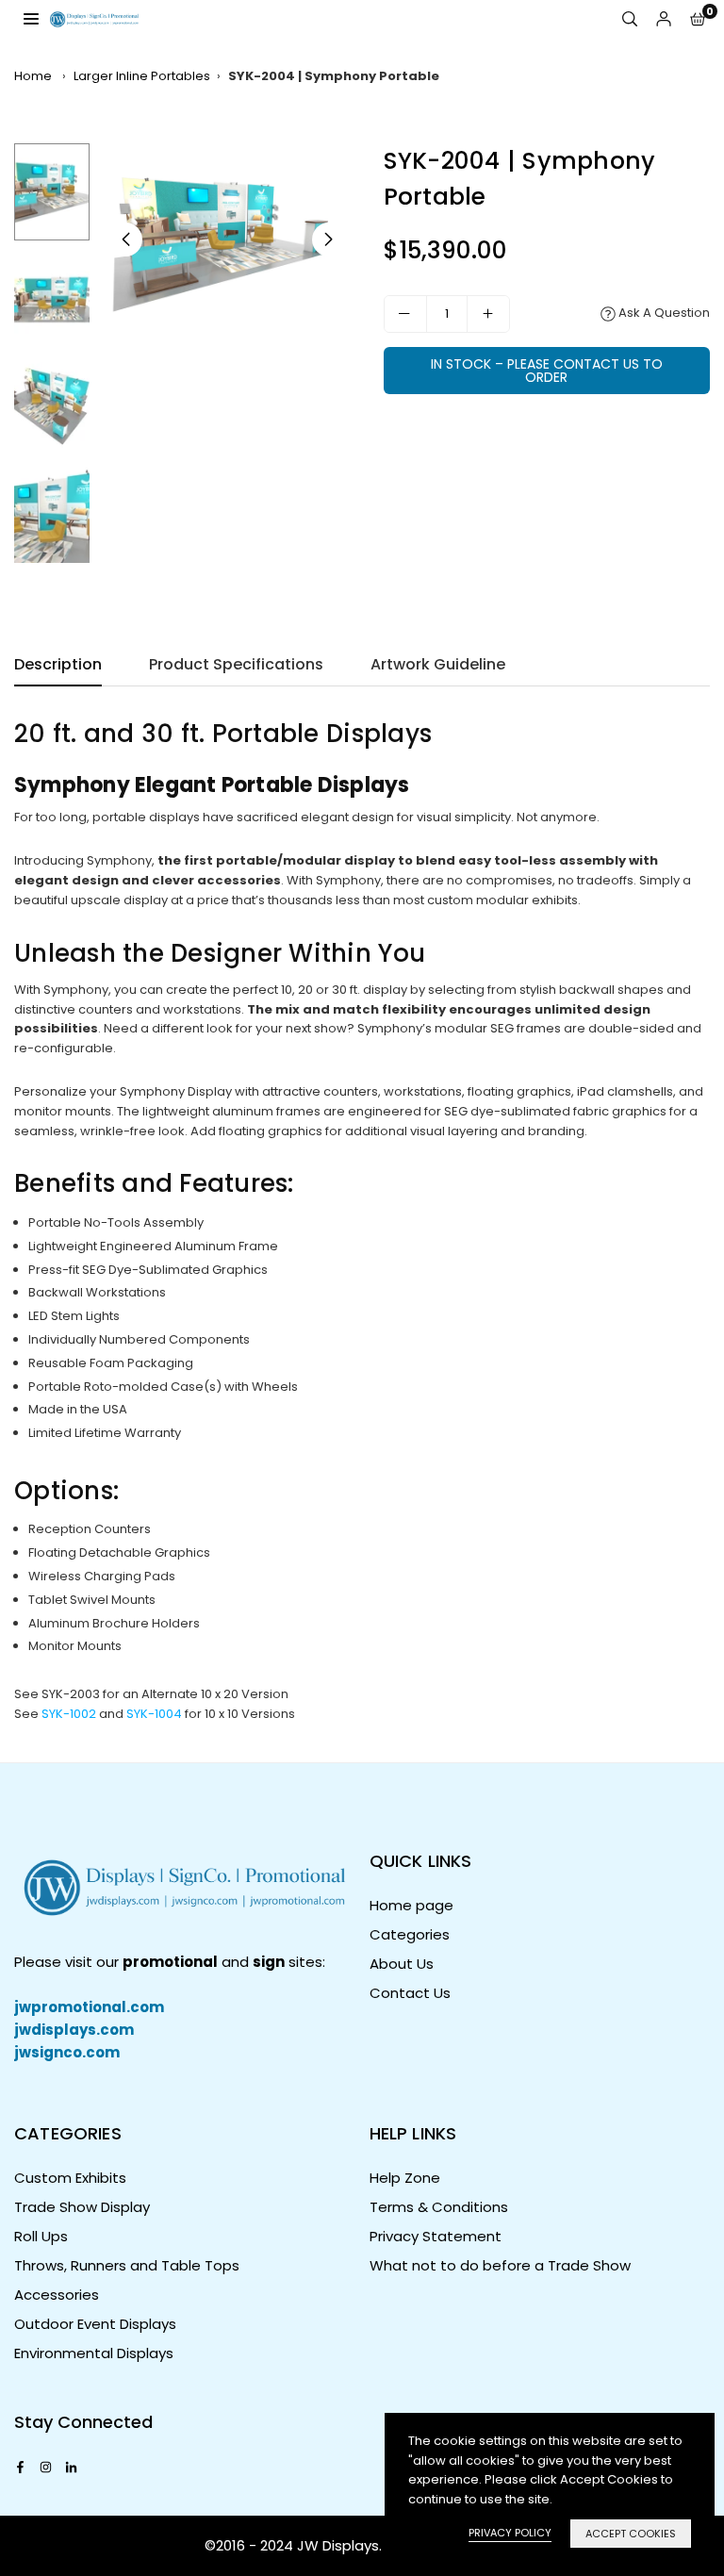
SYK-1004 (154, 1714)
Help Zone (405, 2178)
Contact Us (410, 1993)
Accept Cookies (631, 2534)
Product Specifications (236, 664)
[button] (698, 19)
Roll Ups (41, 2236)
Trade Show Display (82, 2207)
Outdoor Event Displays (95, 2324)
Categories (410, 1934)
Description (58, 664)
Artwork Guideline (438, 664)
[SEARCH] (630, 19)
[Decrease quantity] (405, 314)
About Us (402, 1964)
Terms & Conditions (439, 2207)
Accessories (57, 2295)
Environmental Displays (94, 2353)
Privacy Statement (436, 2236)
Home (33, 76)
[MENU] (31, 18)
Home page (411, 1905)
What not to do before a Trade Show (500, 2265)
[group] (227, 239)
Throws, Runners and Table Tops (127, 2265)
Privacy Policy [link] (510, 2533)
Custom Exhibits (70, 2178)
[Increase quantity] (488, 314)
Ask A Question (663, 313)
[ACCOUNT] (664, 19)
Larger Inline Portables (142, 76)
